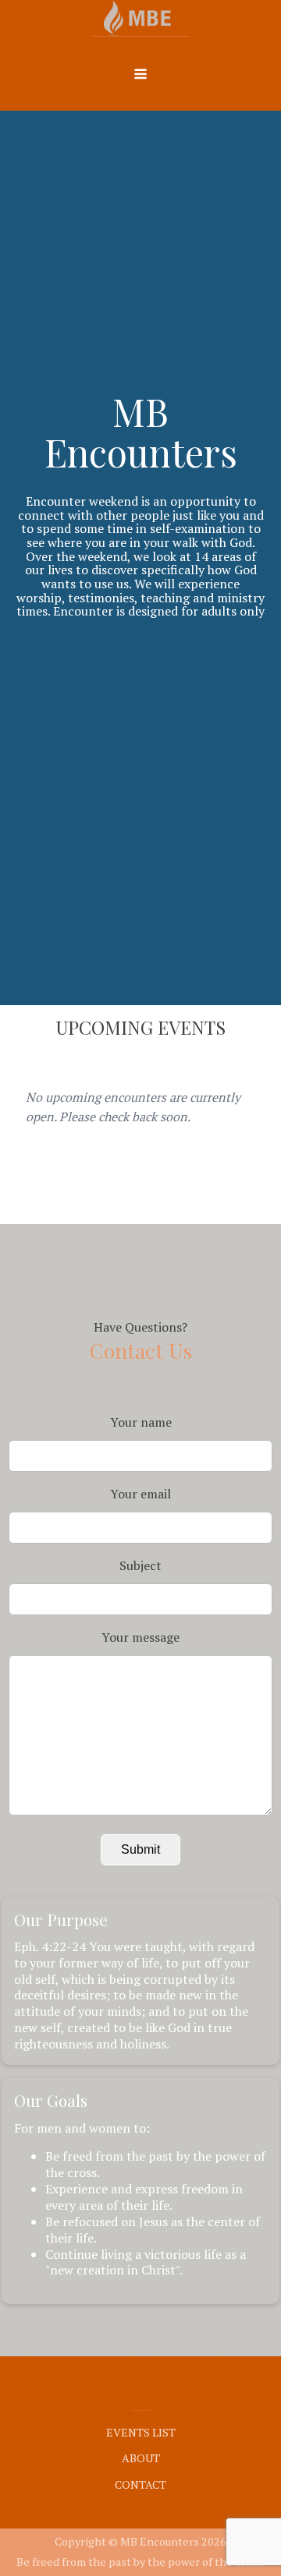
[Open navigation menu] (140, 76)
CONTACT (140, 2484)
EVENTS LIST (141, 2432)
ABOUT (141, 2458)
